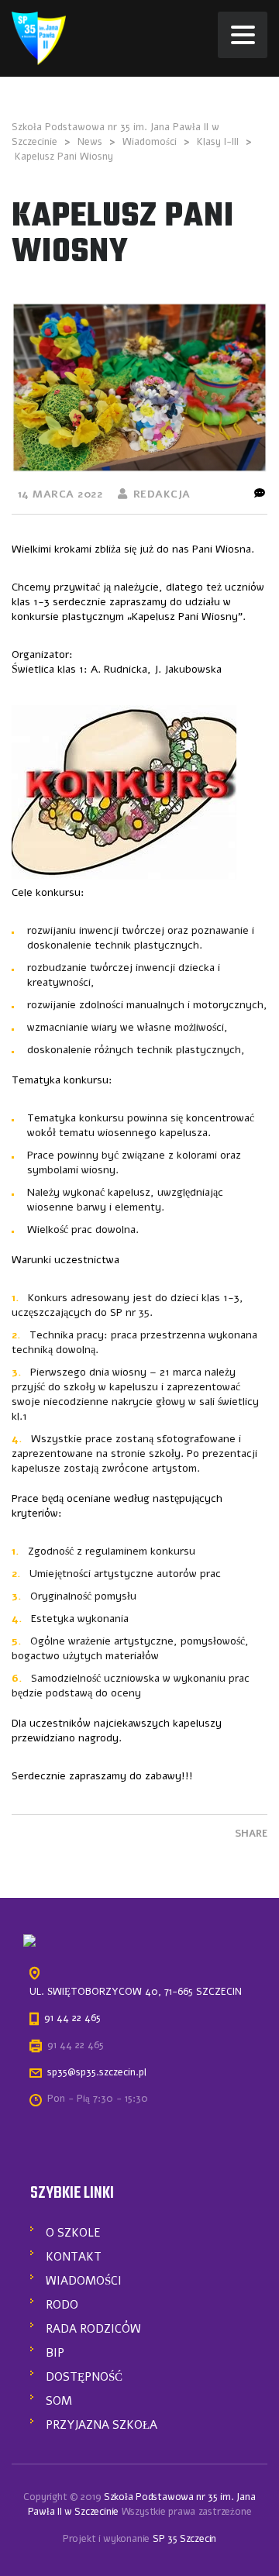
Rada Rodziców (93, 2329)
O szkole (73, 2233)
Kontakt (74, 2257)
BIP (55, 2353)
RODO (62, 2305)
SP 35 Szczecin (184, 2539)
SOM (59, 2401)
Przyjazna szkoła (102, 2425)
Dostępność (84, 2377)
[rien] (39, 38)
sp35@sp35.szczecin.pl (97, 2072)
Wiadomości (84, 2281)
